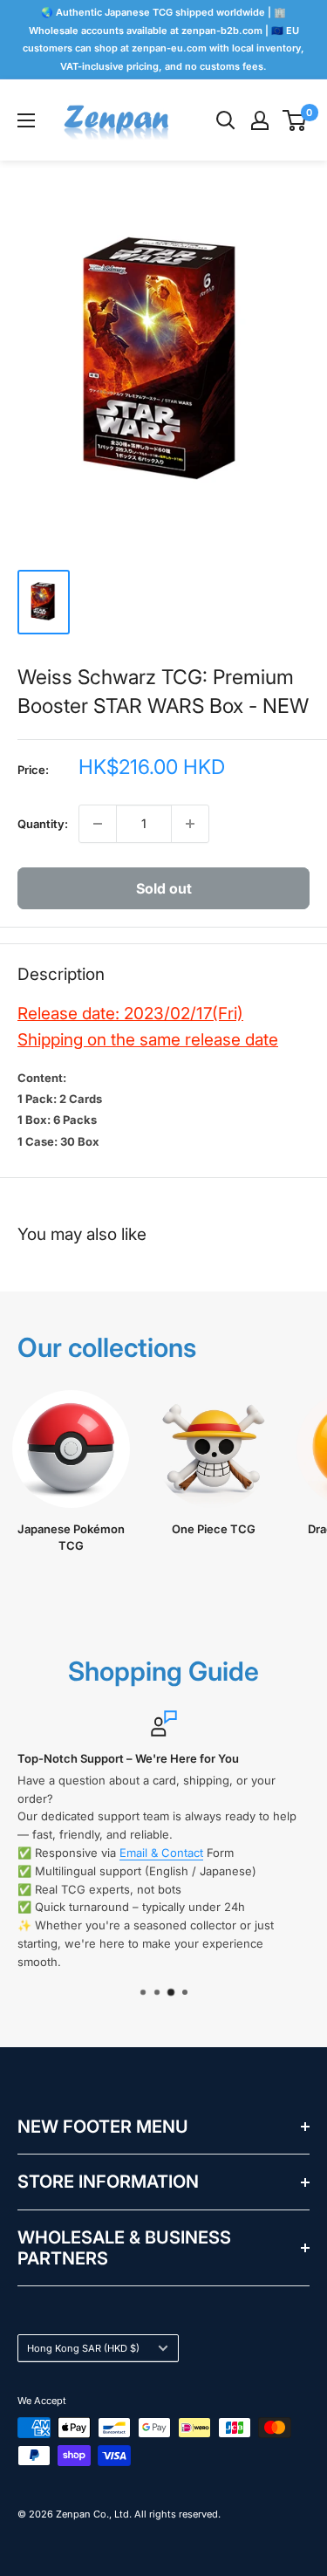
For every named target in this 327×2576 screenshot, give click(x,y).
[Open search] (226, 120)
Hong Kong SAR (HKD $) (83, 2348)
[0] (295, 120)
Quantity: (43, 824)
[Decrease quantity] (98, 824)
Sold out (164, 888)
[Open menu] (26, 120)
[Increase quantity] (190, 824)
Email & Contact (161, 1853)
